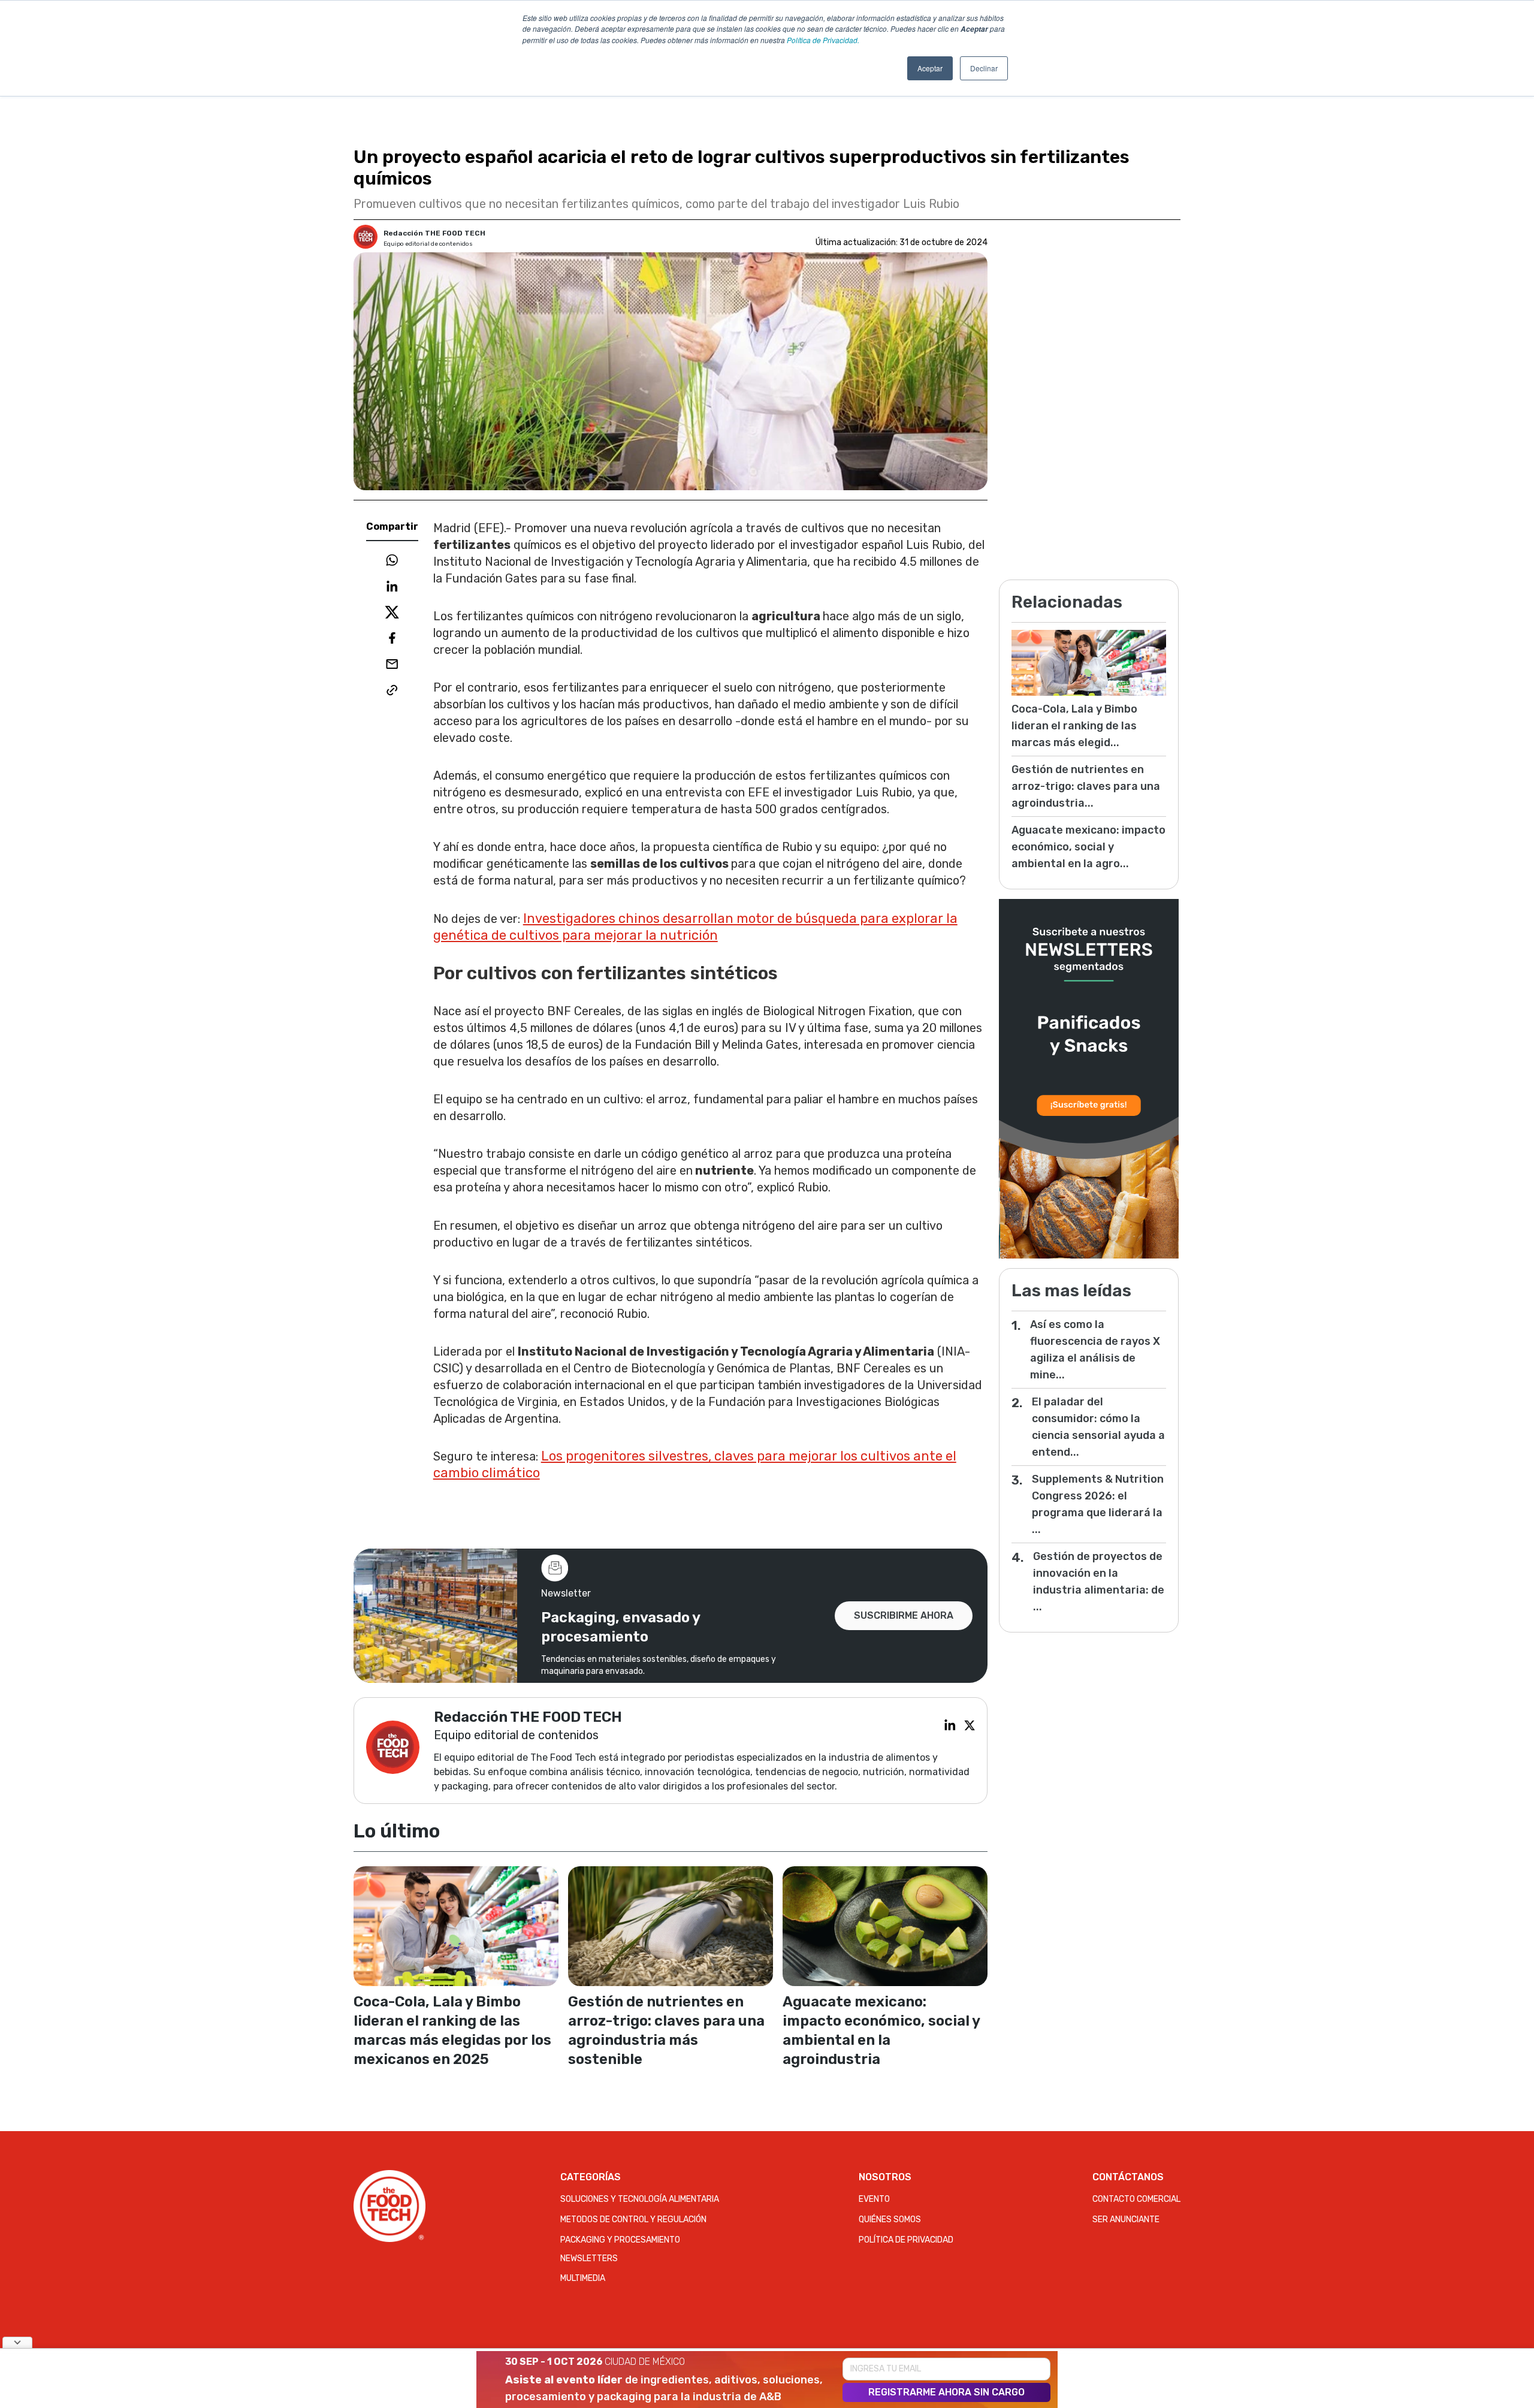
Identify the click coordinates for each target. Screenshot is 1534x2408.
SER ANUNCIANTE (1126, 2220)
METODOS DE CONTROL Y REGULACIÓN (633, 2220)
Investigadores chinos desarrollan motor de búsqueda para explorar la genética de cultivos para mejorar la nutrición (695, 927)
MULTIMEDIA (583, 2278)
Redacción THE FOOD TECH (434, 233)
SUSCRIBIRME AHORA (904, 1615)
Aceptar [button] (930, 68)
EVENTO (874, 2199)
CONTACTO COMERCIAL (1136, 2199)
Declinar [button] (984, 68)
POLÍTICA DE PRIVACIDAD (906, 2240)
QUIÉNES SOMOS (890, 2220)
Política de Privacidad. (823, 40)
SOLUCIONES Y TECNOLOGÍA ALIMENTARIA (640, 2199)
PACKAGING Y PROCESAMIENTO (620, 2240)
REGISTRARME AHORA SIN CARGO (946, 2392)
